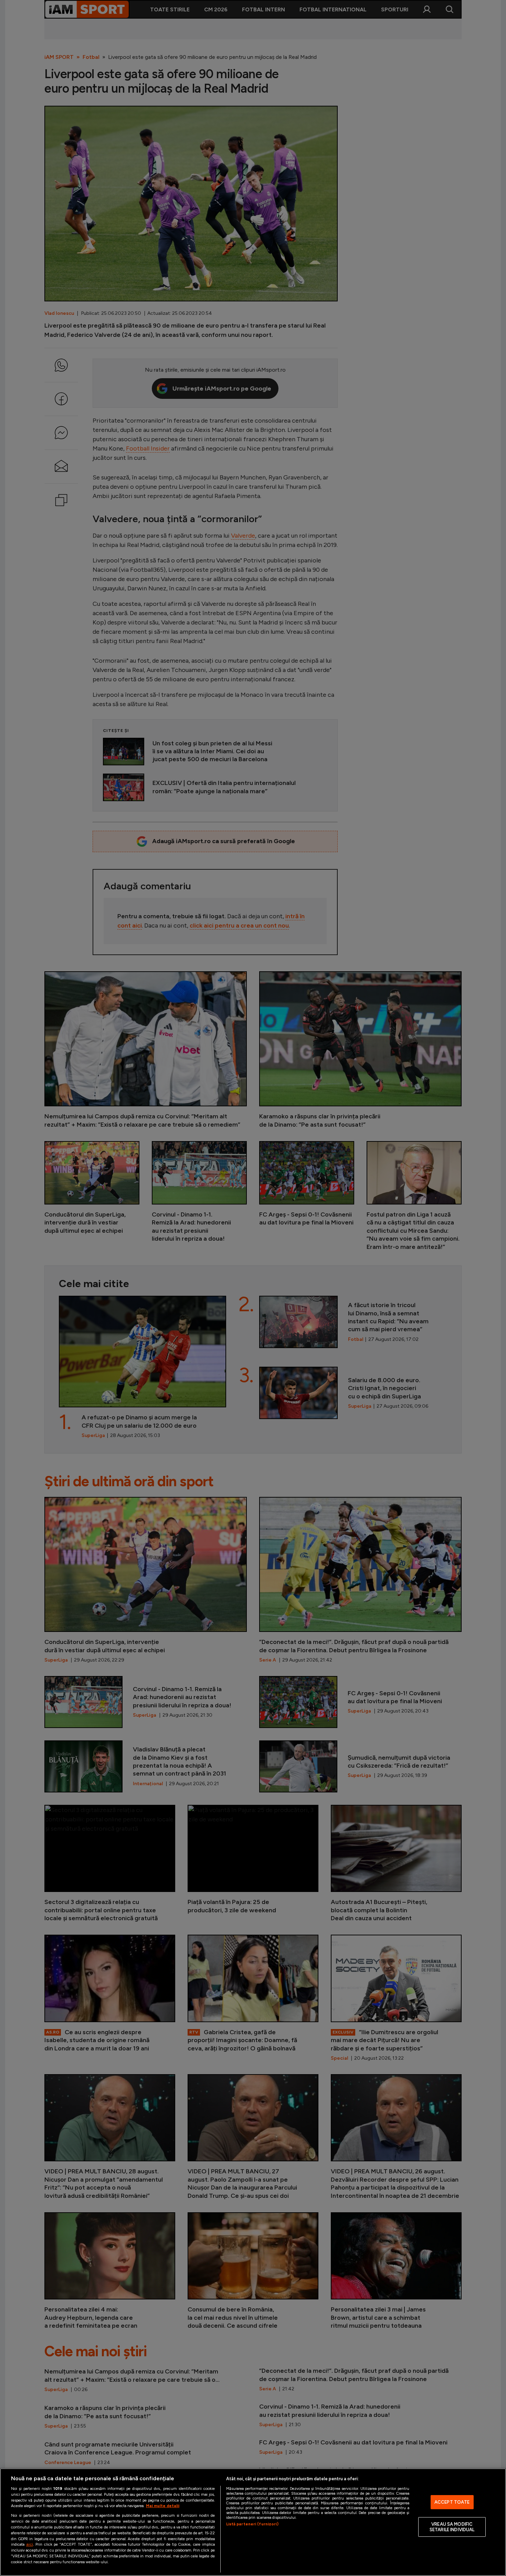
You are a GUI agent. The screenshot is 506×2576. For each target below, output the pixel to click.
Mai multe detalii (163, 2506)
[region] (253, 2522)
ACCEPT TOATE (452, 2502)
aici (30, 2544)
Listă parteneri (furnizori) (252, 2524)
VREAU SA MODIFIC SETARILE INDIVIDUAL (452, 2527)
